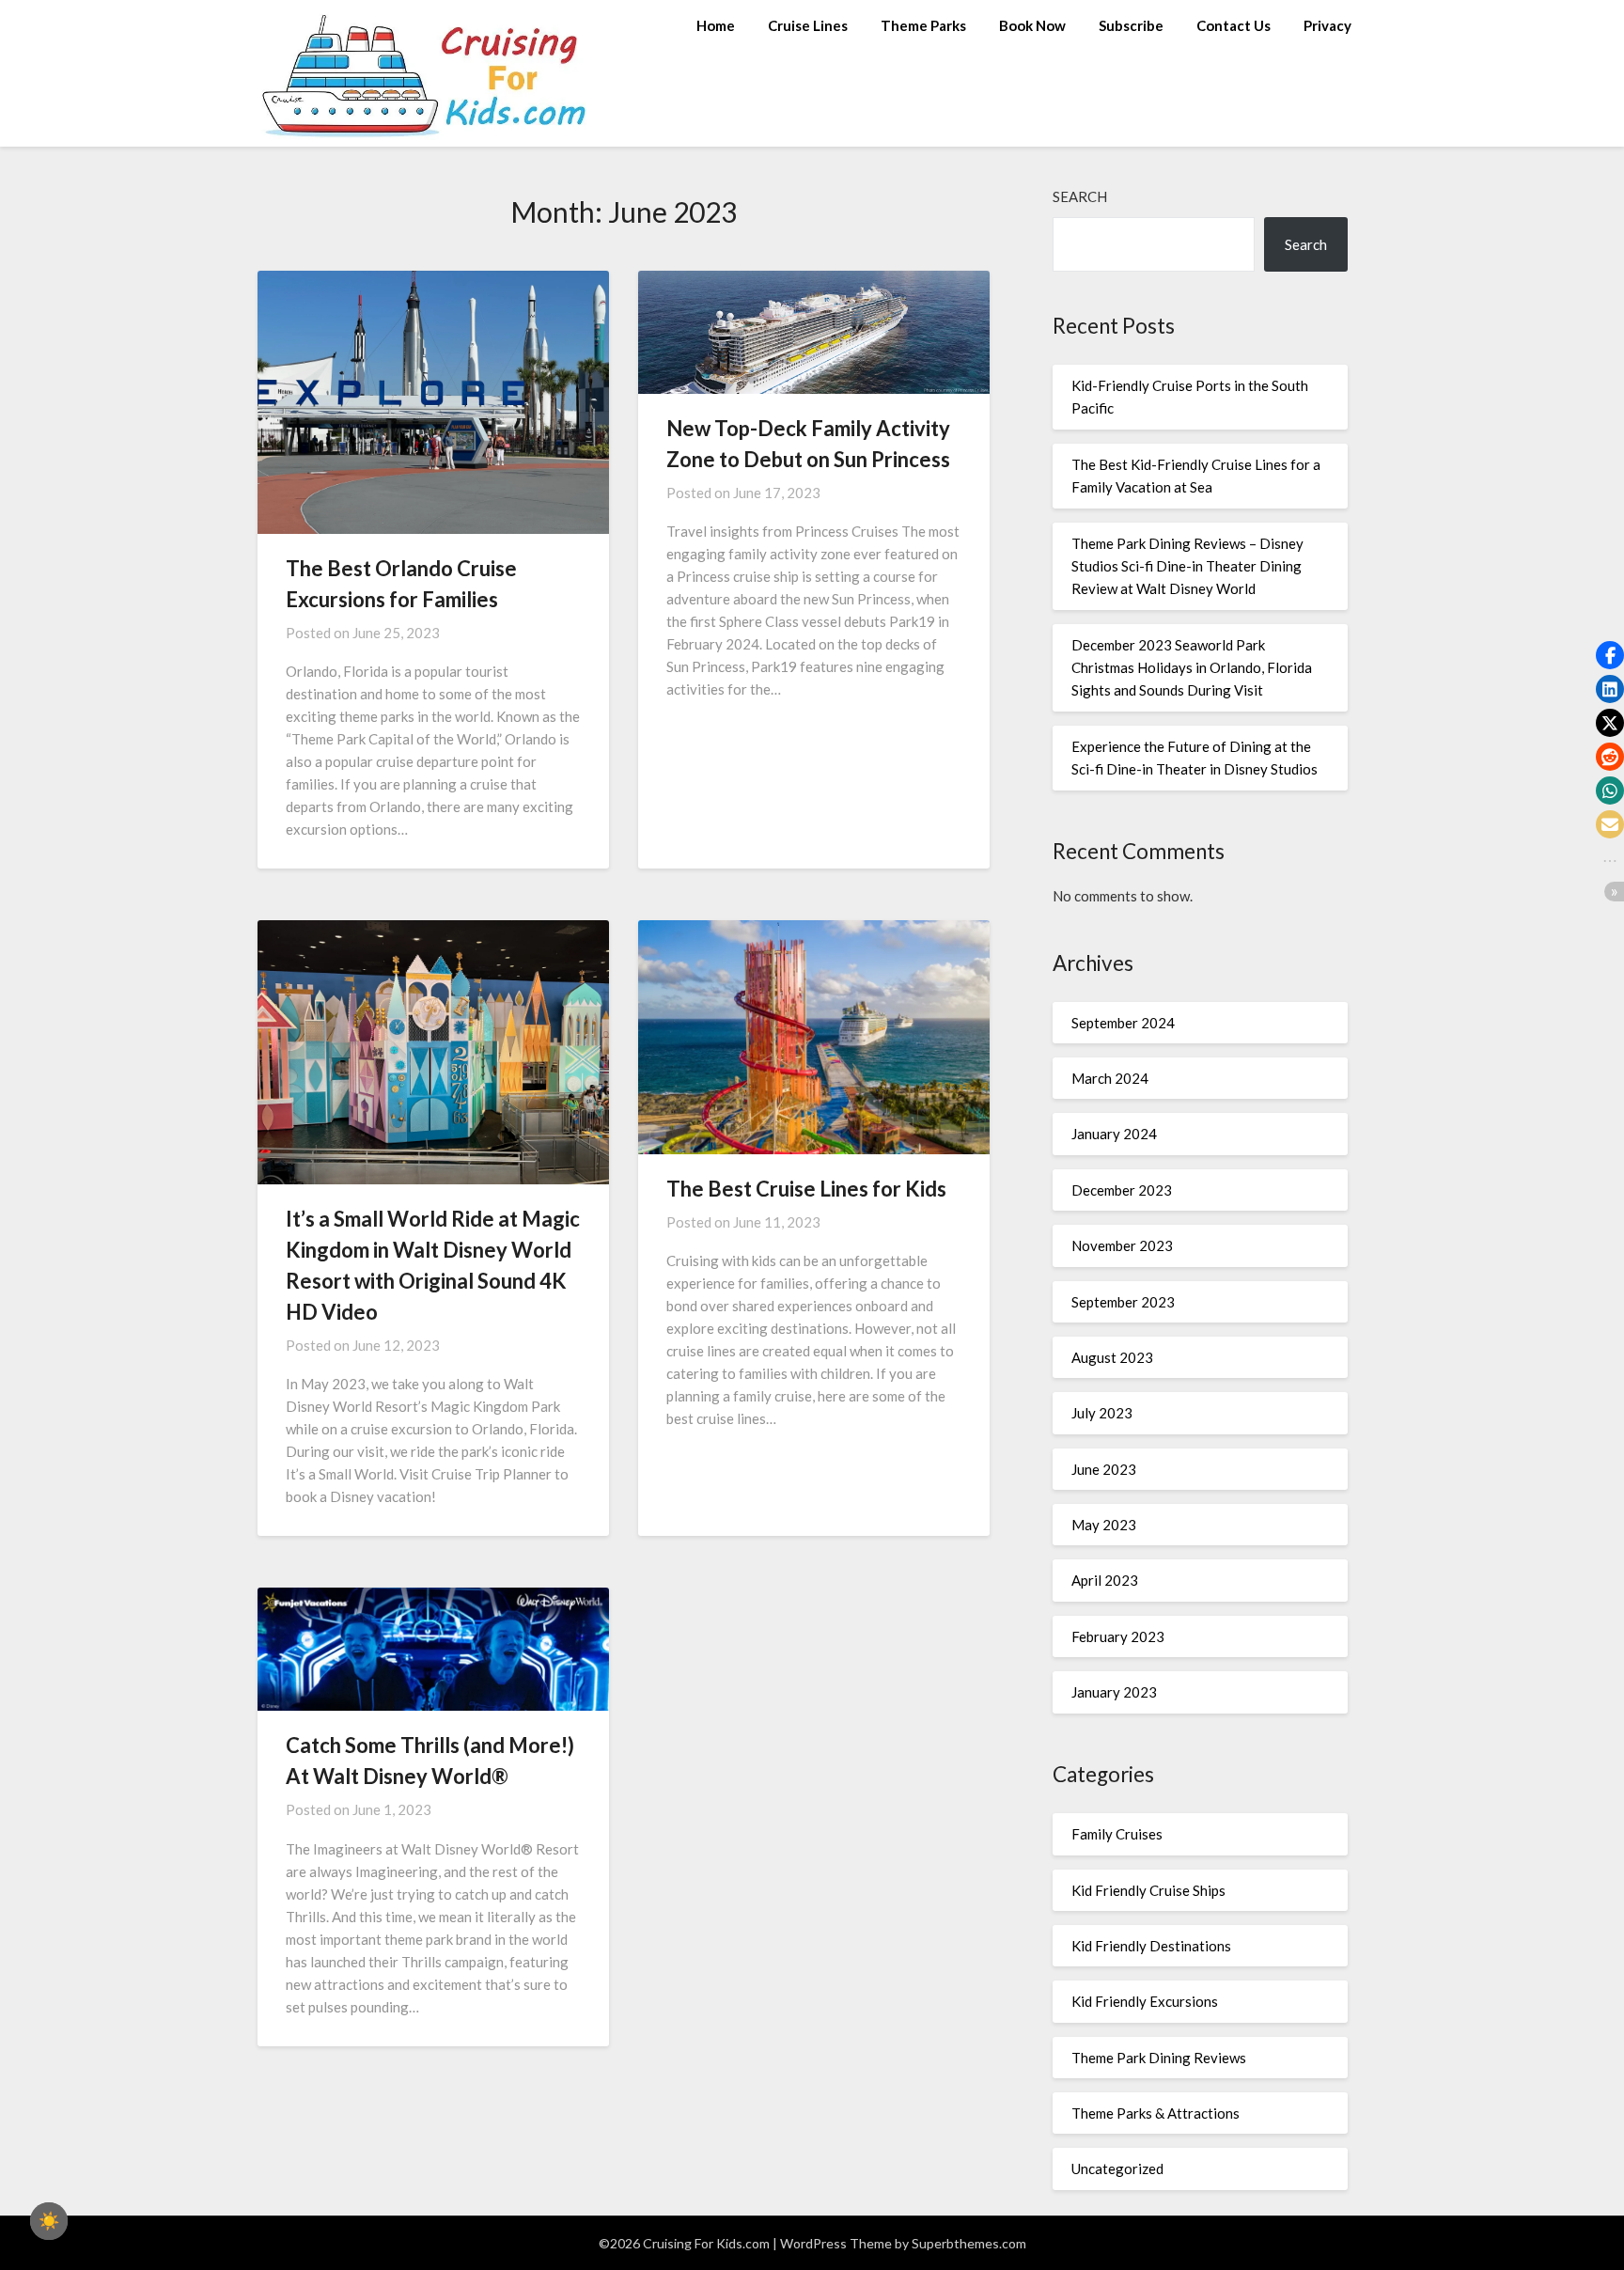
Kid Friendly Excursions (1145, 2001)
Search (1080, 196)
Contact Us (1234, 25)
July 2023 (1102, 1413)
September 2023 (1123, 1302)
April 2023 (1105, 1580)
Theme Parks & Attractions (1156, 2113)
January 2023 (1114, 1692)
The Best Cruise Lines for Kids (806, 1189)
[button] (1610, 655)
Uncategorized (1117, 2168)
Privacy (1327, 25)
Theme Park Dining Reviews (1159, 2058)
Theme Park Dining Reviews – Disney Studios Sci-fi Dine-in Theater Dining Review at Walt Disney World (1187, 566)
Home (716, 25)
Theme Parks (923, 25)
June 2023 (1104, 1469)
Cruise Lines (808, 25)
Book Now (1032, 25)
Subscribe (1131, 25)
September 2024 (1123, 1023)
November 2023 (1122, 1245)
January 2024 (1114, 1134)
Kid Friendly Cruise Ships (1148, 1890)
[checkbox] (49, 2221)
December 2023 (1122, 1190)
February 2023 (1118, 1636)
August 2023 (1112, 1357)
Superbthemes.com (969, 2243)
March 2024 (1110, 1078)
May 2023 (1104, 1525)
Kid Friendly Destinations (1151, 1946)
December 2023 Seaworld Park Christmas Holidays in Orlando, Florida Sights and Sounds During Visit (1192, 668)
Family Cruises (1117, 1834)
